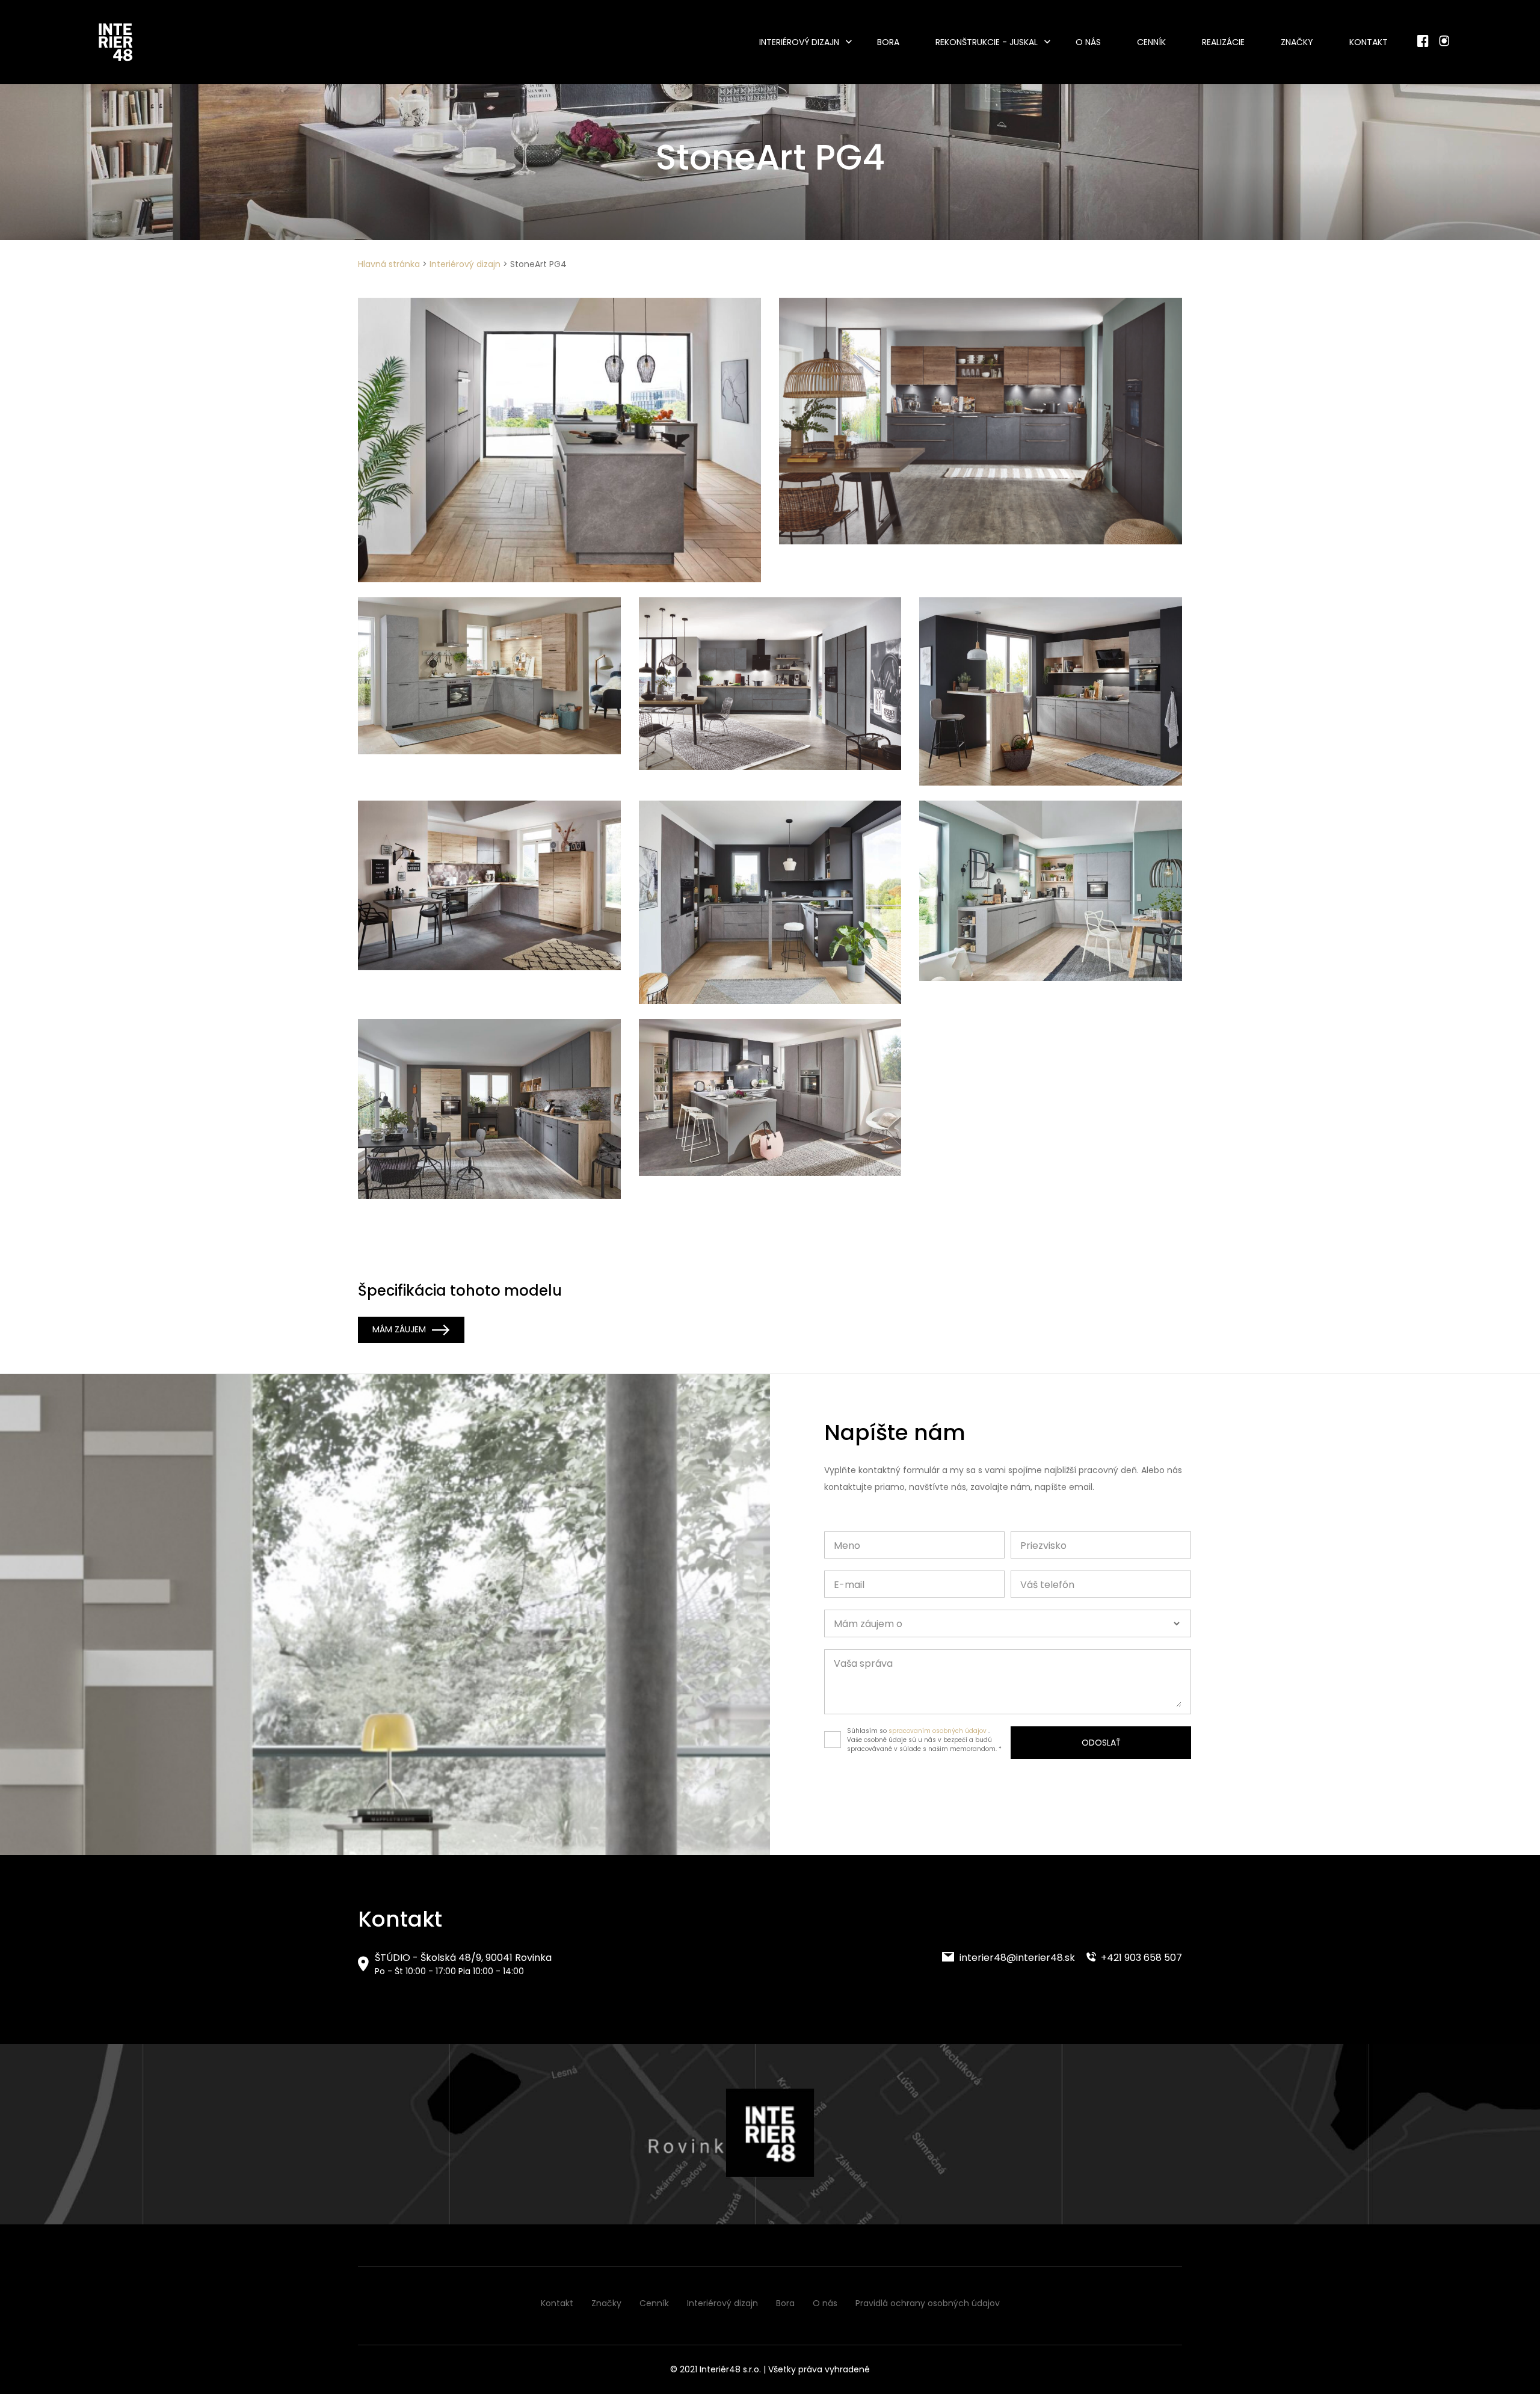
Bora (888, 42)
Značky (1297, 42)
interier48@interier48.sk (1016, 1958)
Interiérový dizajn (799, 42)
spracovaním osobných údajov (938, 1731)
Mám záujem (399, 1329)
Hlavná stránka (389, 264)
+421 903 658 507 (1140, 1958)
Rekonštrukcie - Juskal (987, 42)
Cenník (1151, 42)
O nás (1088, 42)
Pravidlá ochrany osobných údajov (928, 2303)
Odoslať (1101, 1743)
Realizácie (1223, 42)
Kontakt (1369, 42)
